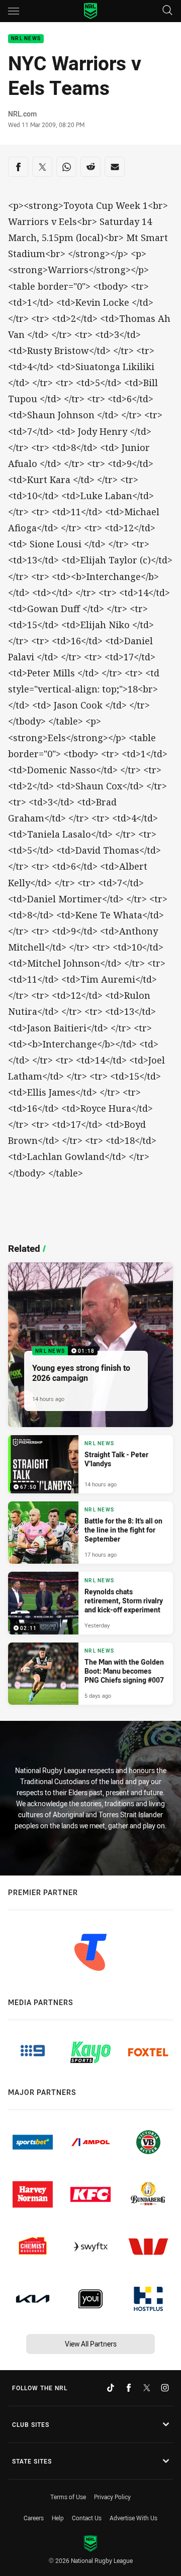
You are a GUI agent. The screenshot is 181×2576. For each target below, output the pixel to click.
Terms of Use (68, 2497)
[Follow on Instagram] (165, 2388)
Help (58, 2518)
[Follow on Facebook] (129, 2388)
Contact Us (87, 2518)
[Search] (167, 11)
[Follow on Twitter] (147, 2388)
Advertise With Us (133, 2518)
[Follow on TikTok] (111, 2388)
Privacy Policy (112, 2497)
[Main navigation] (14, 11)
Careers (34, 2518)
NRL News (26, 39)
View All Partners (91, 2344)
